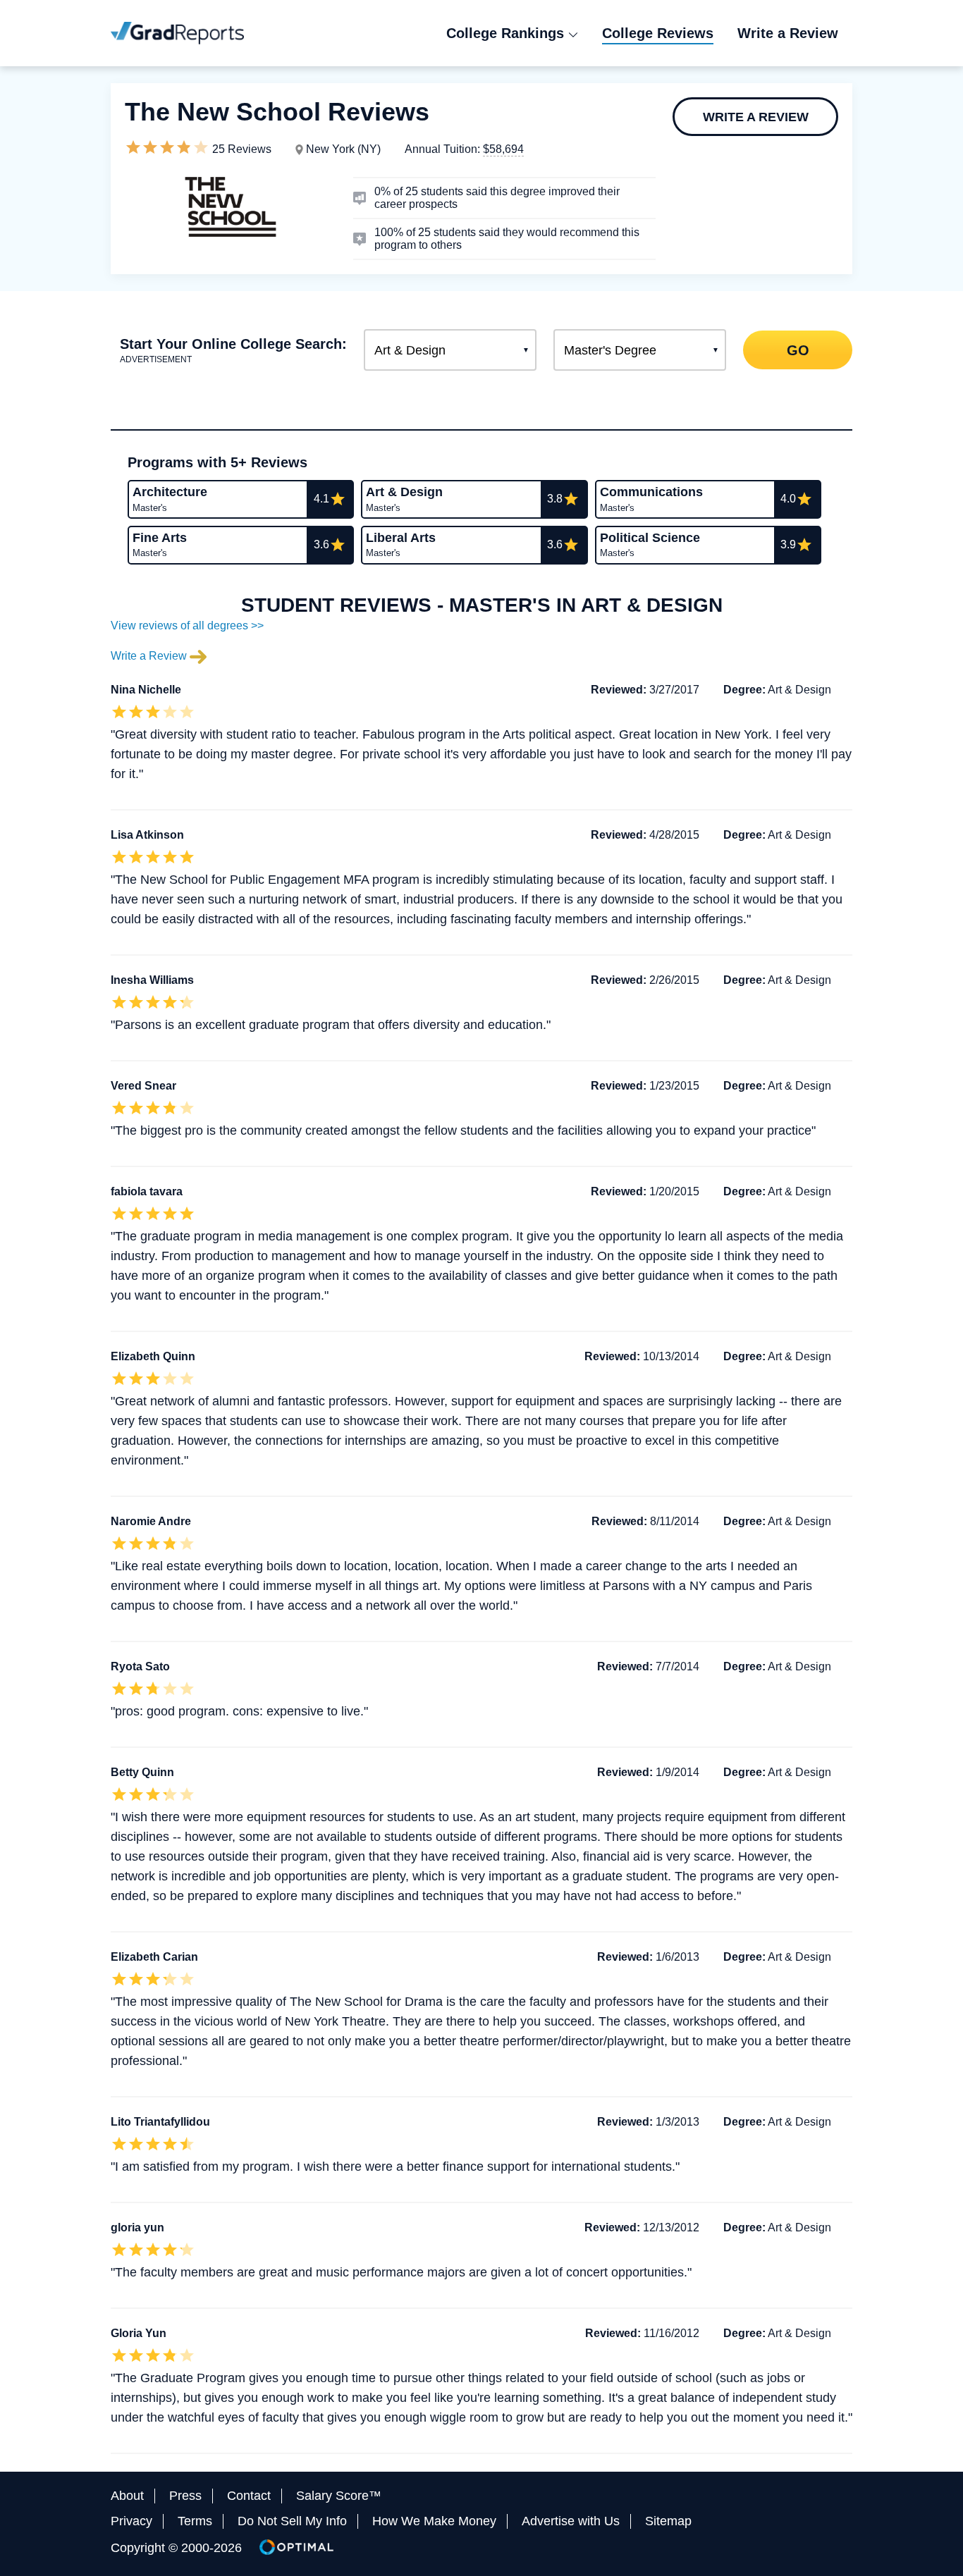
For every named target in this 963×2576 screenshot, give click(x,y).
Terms (195, 2521)
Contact (249, 2496)
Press (185, 2496)
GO (797, 350)
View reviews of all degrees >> (187, 625)
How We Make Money (434, 2521)
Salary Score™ (339, 2496)
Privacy (131, 2521)
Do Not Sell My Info (292, 2521)
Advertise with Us (571, 2521)
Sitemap (668, 2521)
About (127, 2496)
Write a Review (756, 117)
